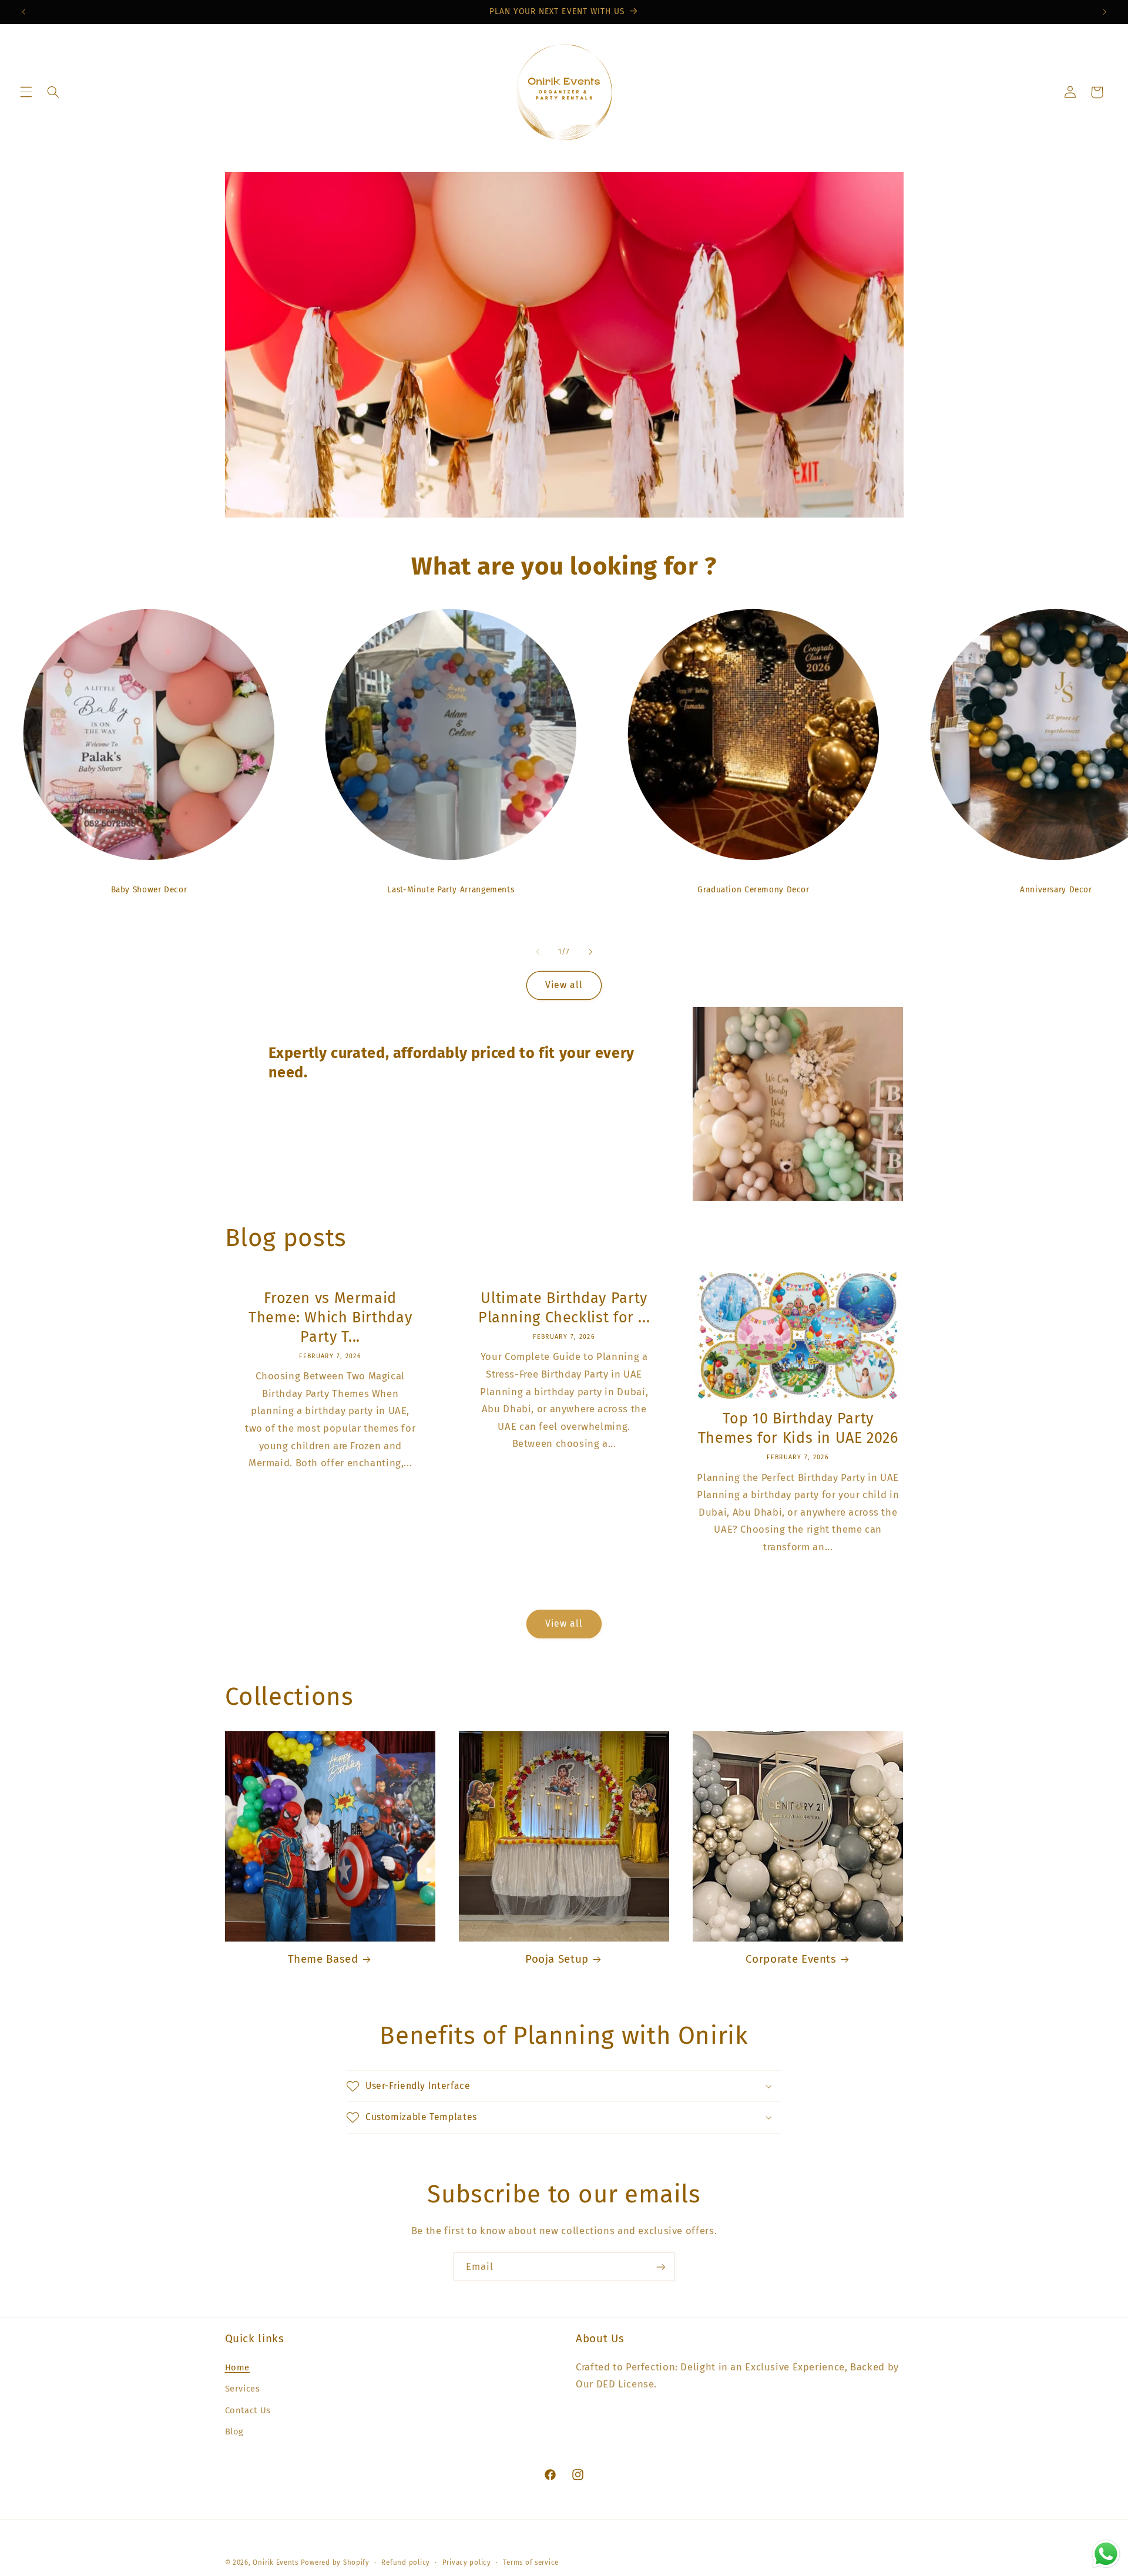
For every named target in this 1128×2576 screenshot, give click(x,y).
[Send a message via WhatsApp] (1106, 2554)
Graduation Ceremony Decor (753, 890)
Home (238, 2367)
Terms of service (531, 2562)
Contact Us (248, 2410)
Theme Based (323, 1959)
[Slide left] (538, 952)
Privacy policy (467, 2562)
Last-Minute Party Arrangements (451, 890)
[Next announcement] (1104, 12)
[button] (26, 92)
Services (243, 2389)
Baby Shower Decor (149, 890)
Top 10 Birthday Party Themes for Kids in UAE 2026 (798, 1428)
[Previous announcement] (23, 12)
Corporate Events (791, 1959)
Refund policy (406, 2562)
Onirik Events (276, 2562)
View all (564, 985)
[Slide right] (590, 952)
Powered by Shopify (335, 2562)
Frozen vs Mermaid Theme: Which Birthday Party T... (330, 1317)
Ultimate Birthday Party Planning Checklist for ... (564, 1308)
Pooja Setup (557, 1959)
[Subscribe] (661, 2267)
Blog (235, 2431)
